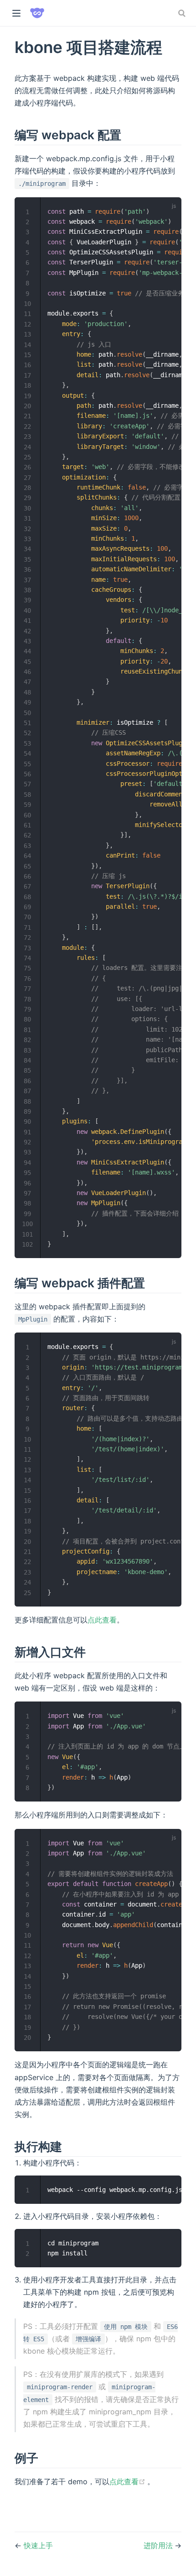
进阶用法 (159, 2545)
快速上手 (38, 2545)
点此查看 (102, 1620)
